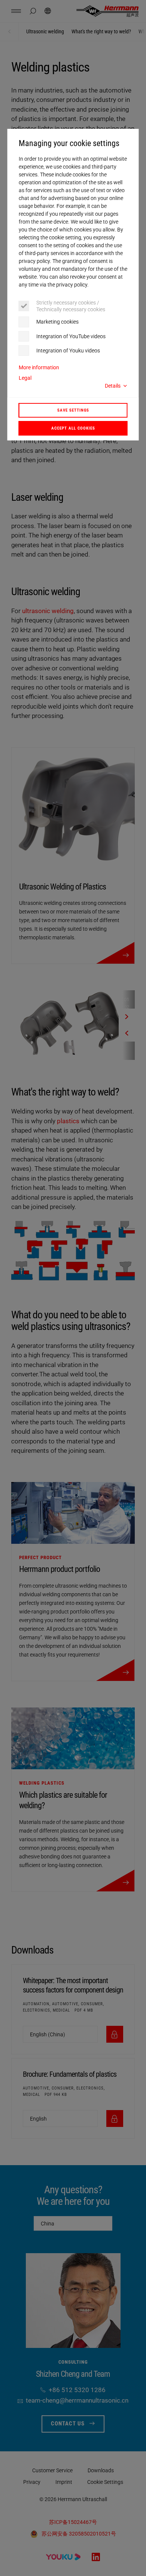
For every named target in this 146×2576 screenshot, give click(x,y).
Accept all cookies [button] (73, 428)
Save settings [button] (73, 410)
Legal (25, 378)
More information (39, 367)
